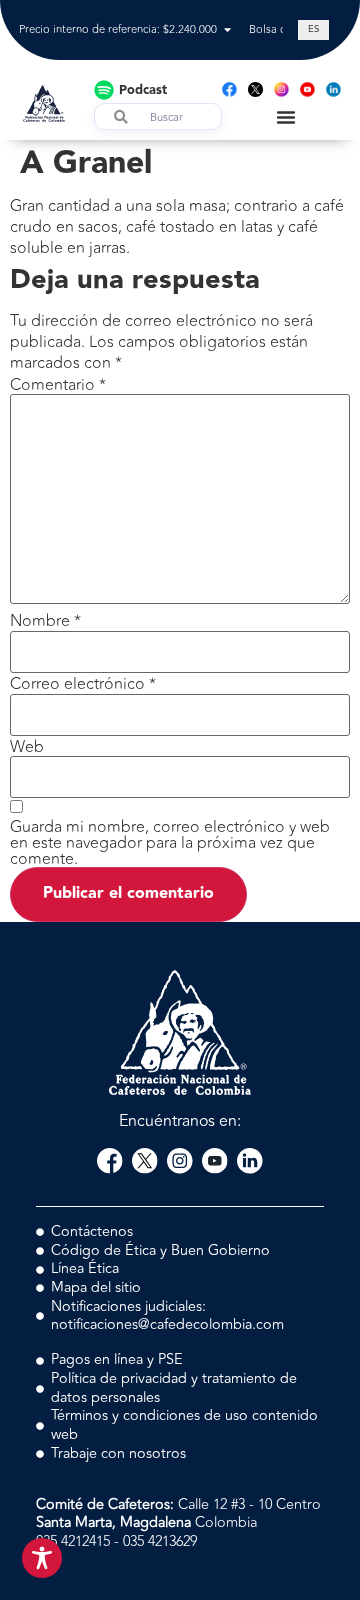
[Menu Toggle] (286, 117)
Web (27, 747)
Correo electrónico (83, 684)
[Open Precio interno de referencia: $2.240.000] (227, 30)
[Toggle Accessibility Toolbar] (42, 1558)
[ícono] (255, 89)
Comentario (58, 385)
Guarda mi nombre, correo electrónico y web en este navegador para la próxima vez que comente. (170, 843)
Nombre (45, 621)
